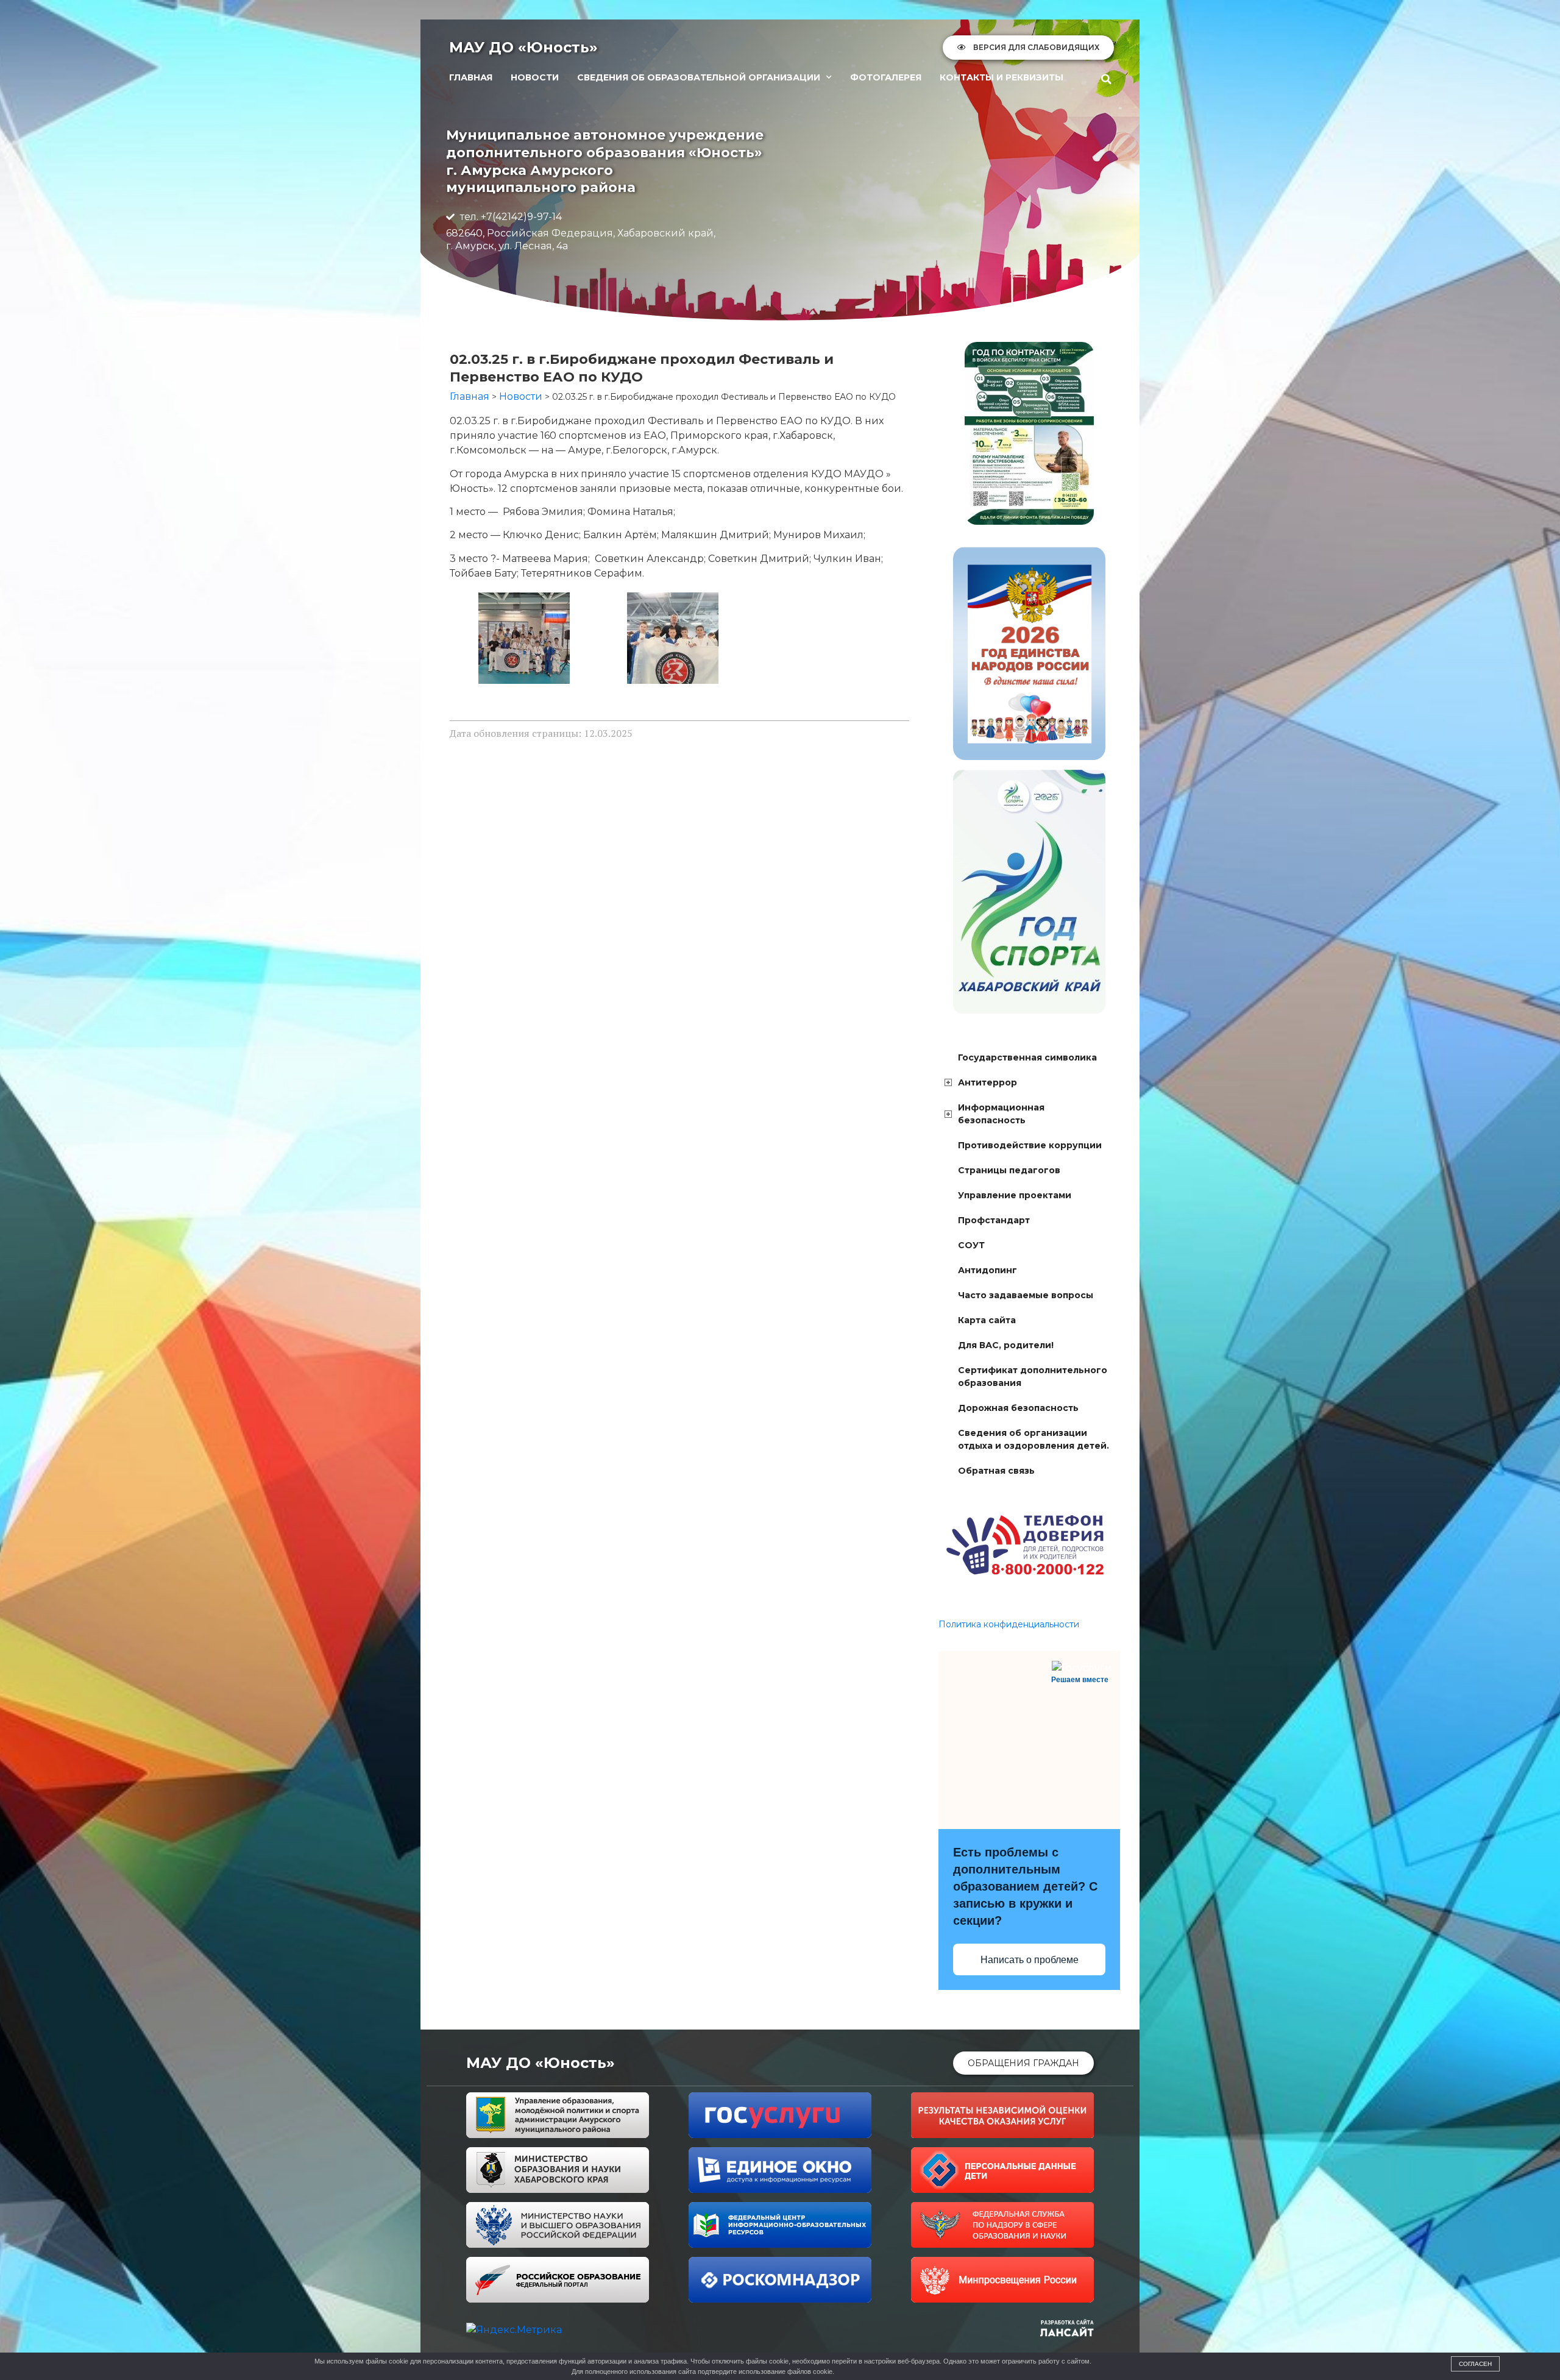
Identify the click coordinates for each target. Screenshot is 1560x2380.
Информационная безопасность (1001, 1114)
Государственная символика (1027, 1057)
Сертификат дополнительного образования (1033, 1376)
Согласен (1475, 2364)
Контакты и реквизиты (1002, 77)
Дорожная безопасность (1018, 1408)
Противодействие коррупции (1030, 1145)
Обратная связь (996, 1471)
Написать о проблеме (1030, 1960)
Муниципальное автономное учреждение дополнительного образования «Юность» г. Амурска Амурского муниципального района (605, 161)
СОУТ (971, 1245)
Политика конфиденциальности (1009, 1624)
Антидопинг (987, 1270)
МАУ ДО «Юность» (523, 47)
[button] (1107, 79)
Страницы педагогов (1009, 1170)
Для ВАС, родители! (1006, 1345)
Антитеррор (987, 1082)
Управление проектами (1015, 1195)
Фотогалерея (886, 77)
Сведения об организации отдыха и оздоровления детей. (1033, 1439)
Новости (535, 77)
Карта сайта (987, 1320)
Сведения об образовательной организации (699, 77)
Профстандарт (994, 1220)
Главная (471, 77)
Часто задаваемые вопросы (1026, 1295)
